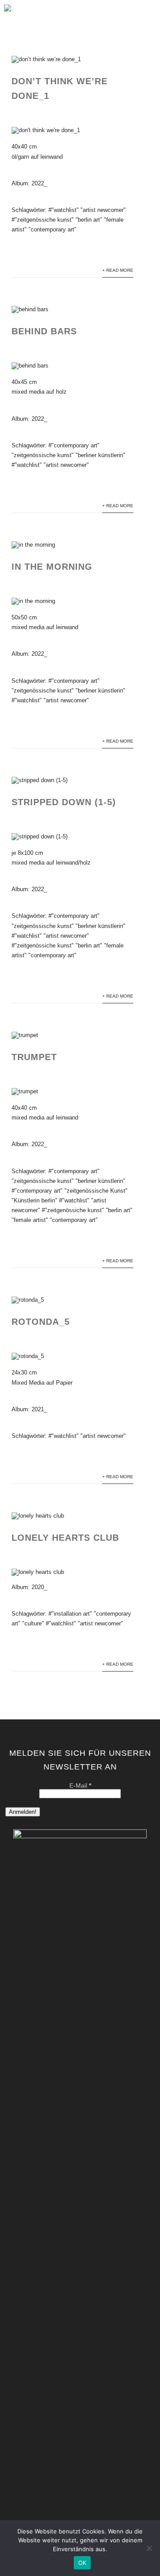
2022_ (39, 183)
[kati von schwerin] (8, 14)
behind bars (44, 331)
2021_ (39, 1409)
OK (82, 2563)
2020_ (39, 1587)
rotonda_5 (41, 1322)
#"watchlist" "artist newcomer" (87, 210)
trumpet (34, 1057)
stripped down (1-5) (64, 802)
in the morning (52, 567)
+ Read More (118, 270)
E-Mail (80, 1785)
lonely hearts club (65, 1538)
